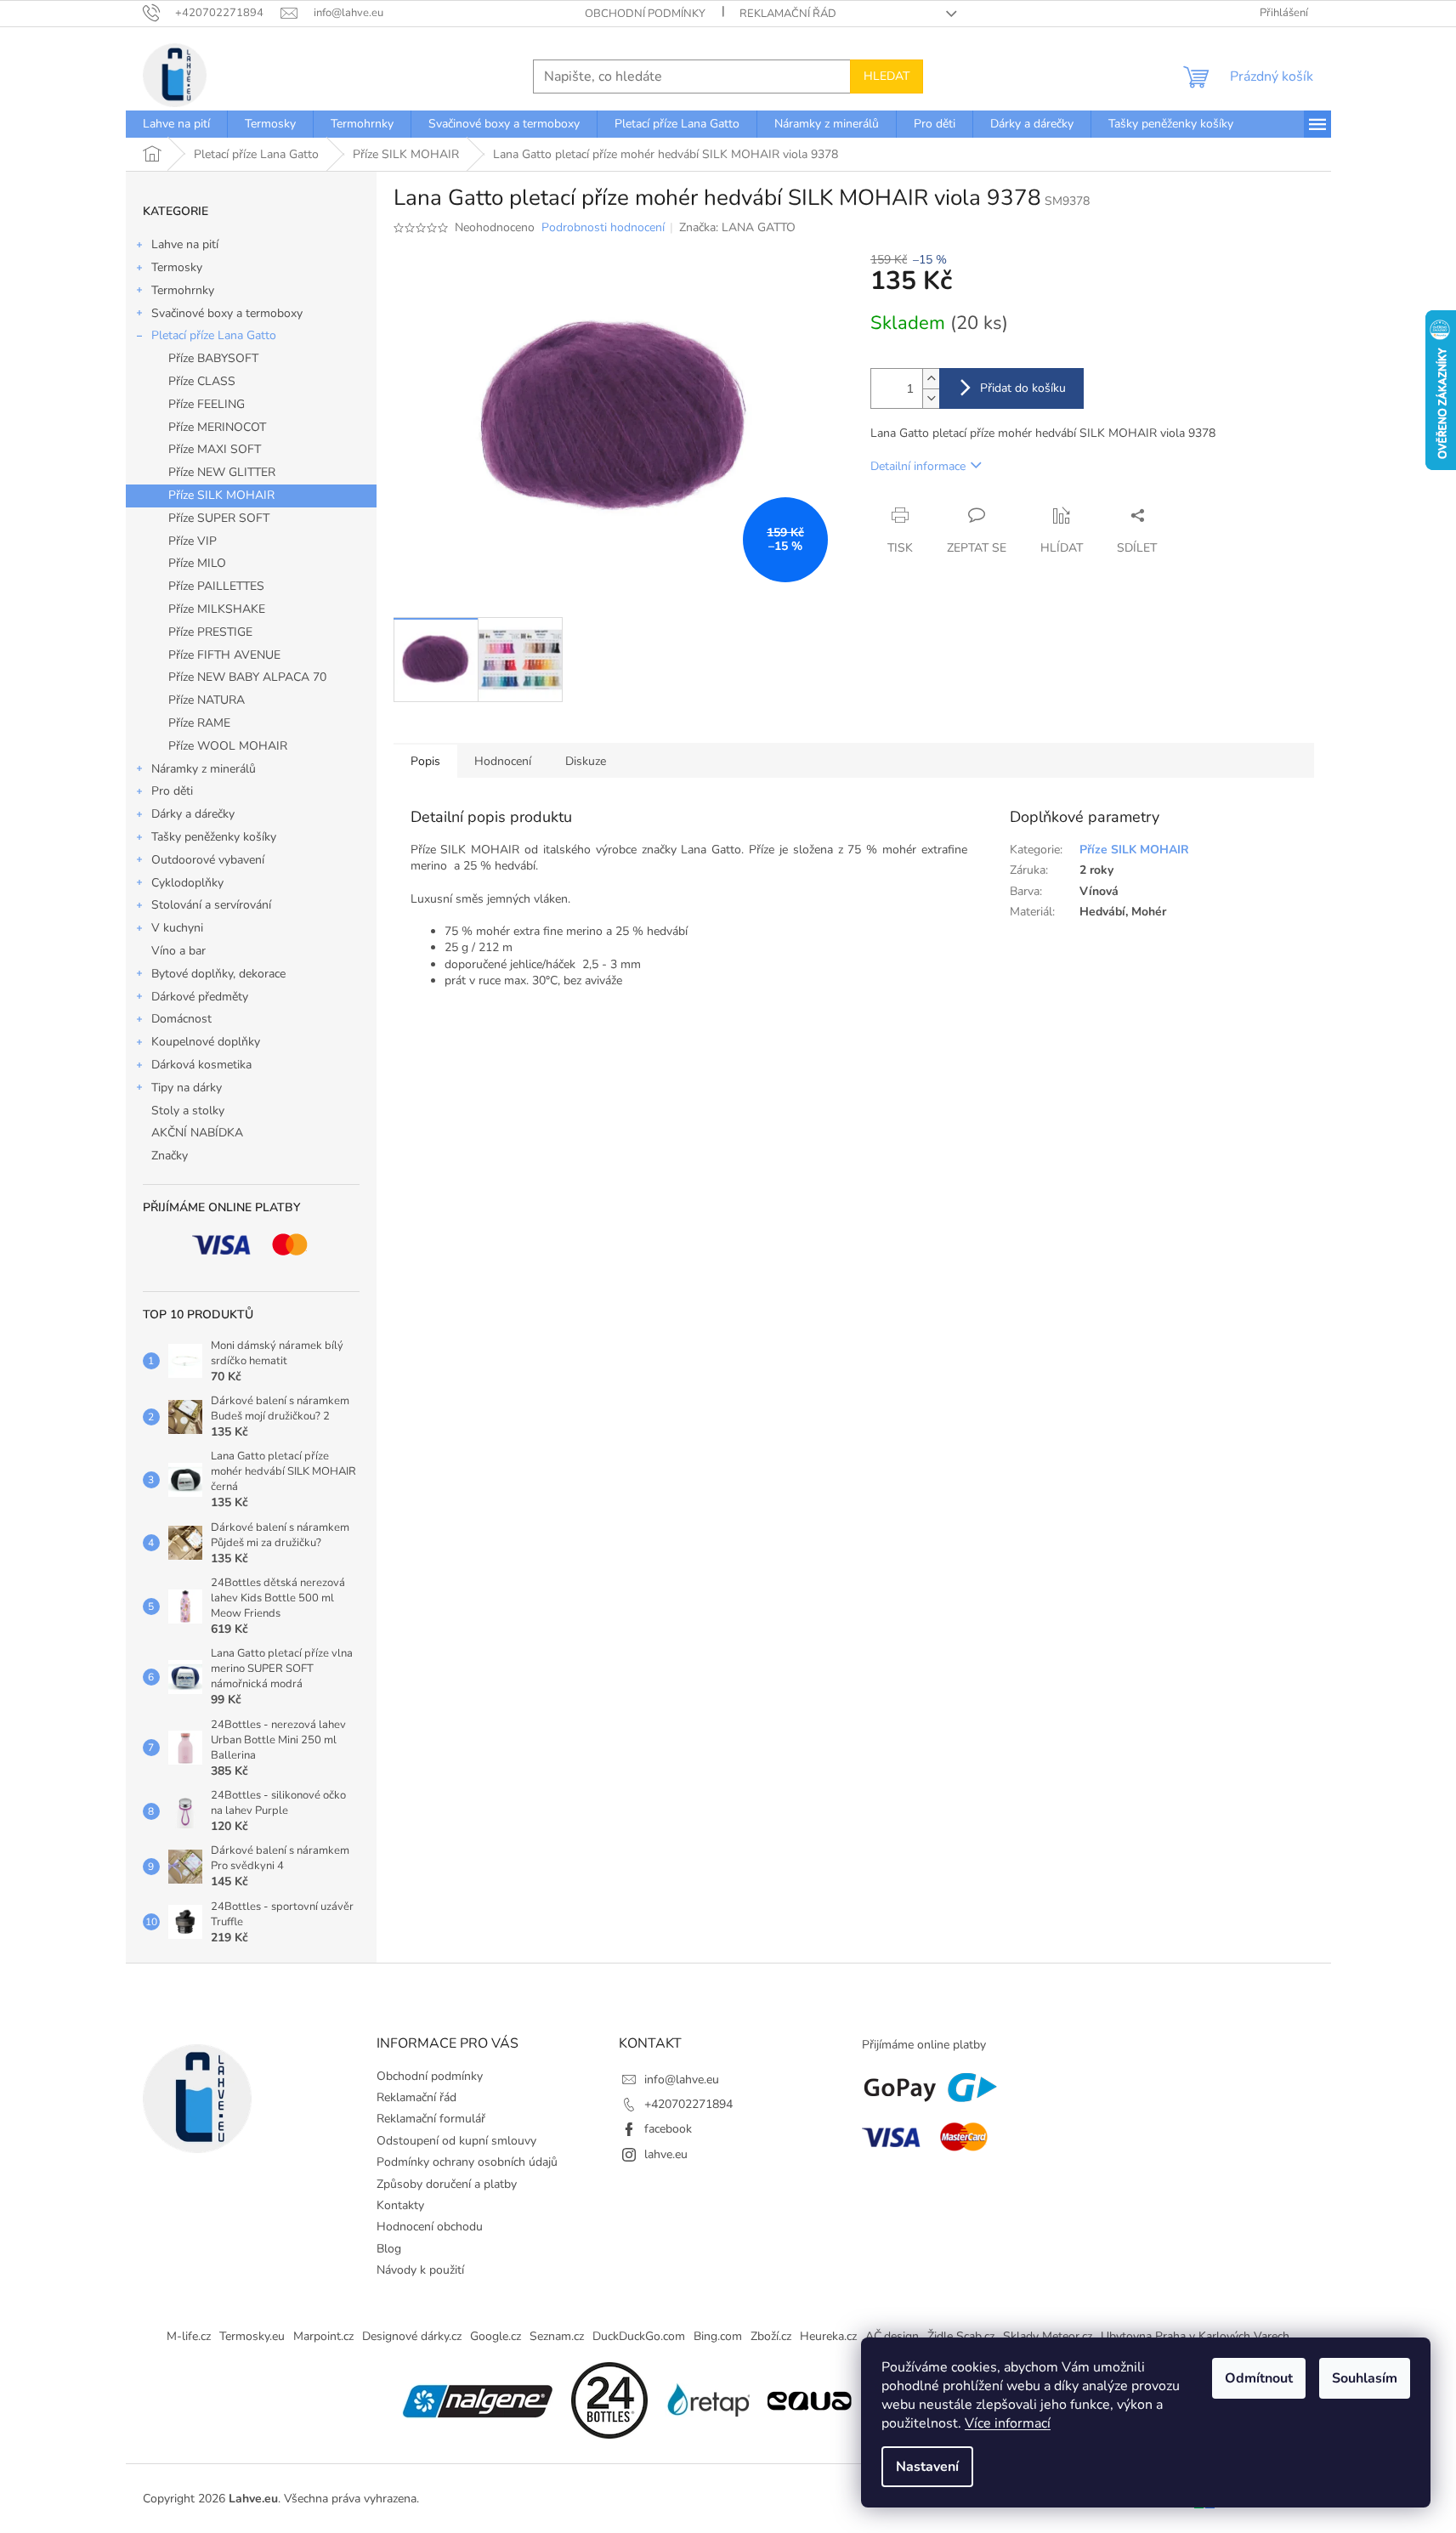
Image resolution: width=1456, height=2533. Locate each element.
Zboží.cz (771, 2336)
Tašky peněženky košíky (214, 837)
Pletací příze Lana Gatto (214, 335)
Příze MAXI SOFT (215, 449)
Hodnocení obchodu (430, 2227)
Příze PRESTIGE (210, 632)
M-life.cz (189, 2336)
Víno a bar (178, 951)
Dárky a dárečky (193, 814)
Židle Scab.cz (961, 2336)
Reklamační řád (788, 14)
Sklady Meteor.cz (1048, 2336)
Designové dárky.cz (412, 2336)
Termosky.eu (252, 2336)
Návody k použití (420, 2270)
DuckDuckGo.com (639, 2336)
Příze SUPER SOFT (219, 518)
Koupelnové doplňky (206, 1042)
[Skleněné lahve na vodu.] (707, 2399)
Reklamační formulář (431, 2119)
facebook (668, 2129)
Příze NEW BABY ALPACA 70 (247, 677)
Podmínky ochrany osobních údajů (467, 2162)
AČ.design (892, 2336)
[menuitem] (176, 124)
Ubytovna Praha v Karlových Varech (1195, 2336)
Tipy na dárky (187, 1088)
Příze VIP (193, 541)
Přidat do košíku (1023, 388)
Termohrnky (183, 290)
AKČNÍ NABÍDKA (197, 1133)
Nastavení (927, 2467)
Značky (170, 1156)
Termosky (177, 267)
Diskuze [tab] (586, 761)
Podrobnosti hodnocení (603, 227)
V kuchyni (177, 928)
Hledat (887, 76)
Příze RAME (199, 723)
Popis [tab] (425, 761)
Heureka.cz (828, 2336)
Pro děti (172, 791)
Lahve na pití (185, 244)
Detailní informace (918, 466)
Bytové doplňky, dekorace (218, 974)
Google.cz (496, 2336)
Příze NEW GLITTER (222, 472)
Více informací (1008, 2423)
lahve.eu (666, 2154)
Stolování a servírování (211, 905)
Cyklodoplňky (187, 883)
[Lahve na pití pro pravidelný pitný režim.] (809, 2399)
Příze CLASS (202, 381)
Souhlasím (1365, 2378)
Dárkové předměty (200, 997)
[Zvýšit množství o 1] (931, 379)
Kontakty (400, 2205)
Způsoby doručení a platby (447, 2184)
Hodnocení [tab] (503, 761)
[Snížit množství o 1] (931, 398)
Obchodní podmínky (645, 14)
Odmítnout (1259, 2378)
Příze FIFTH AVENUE (224, 655)
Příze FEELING (207, 404)
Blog (389, 2249)
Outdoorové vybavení (208, 860)
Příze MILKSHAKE (217, 609)
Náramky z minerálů (204, 769)
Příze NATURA (207, 700)
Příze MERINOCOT (217, 427)
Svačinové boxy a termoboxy (227, 313)
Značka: (737, 227)
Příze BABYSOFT (213, 358)
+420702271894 (688, 2104)
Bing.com (718, 2336)
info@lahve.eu (682, 2080)
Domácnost (181, 1019)
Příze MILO (197, 563)
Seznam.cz (557, 2336)
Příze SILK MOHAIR (221, 495)
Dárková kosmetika (201, 1065)
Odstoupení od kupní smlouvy (456, 2141)
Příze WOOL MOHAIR (228, 746)
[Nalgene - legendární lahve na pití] (478, 2399)
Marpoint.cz (323, 2336)
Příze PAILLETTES (216, 586)
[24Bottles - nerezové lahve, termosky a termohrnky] (609, 2399)
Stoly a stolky (188, 1111)
